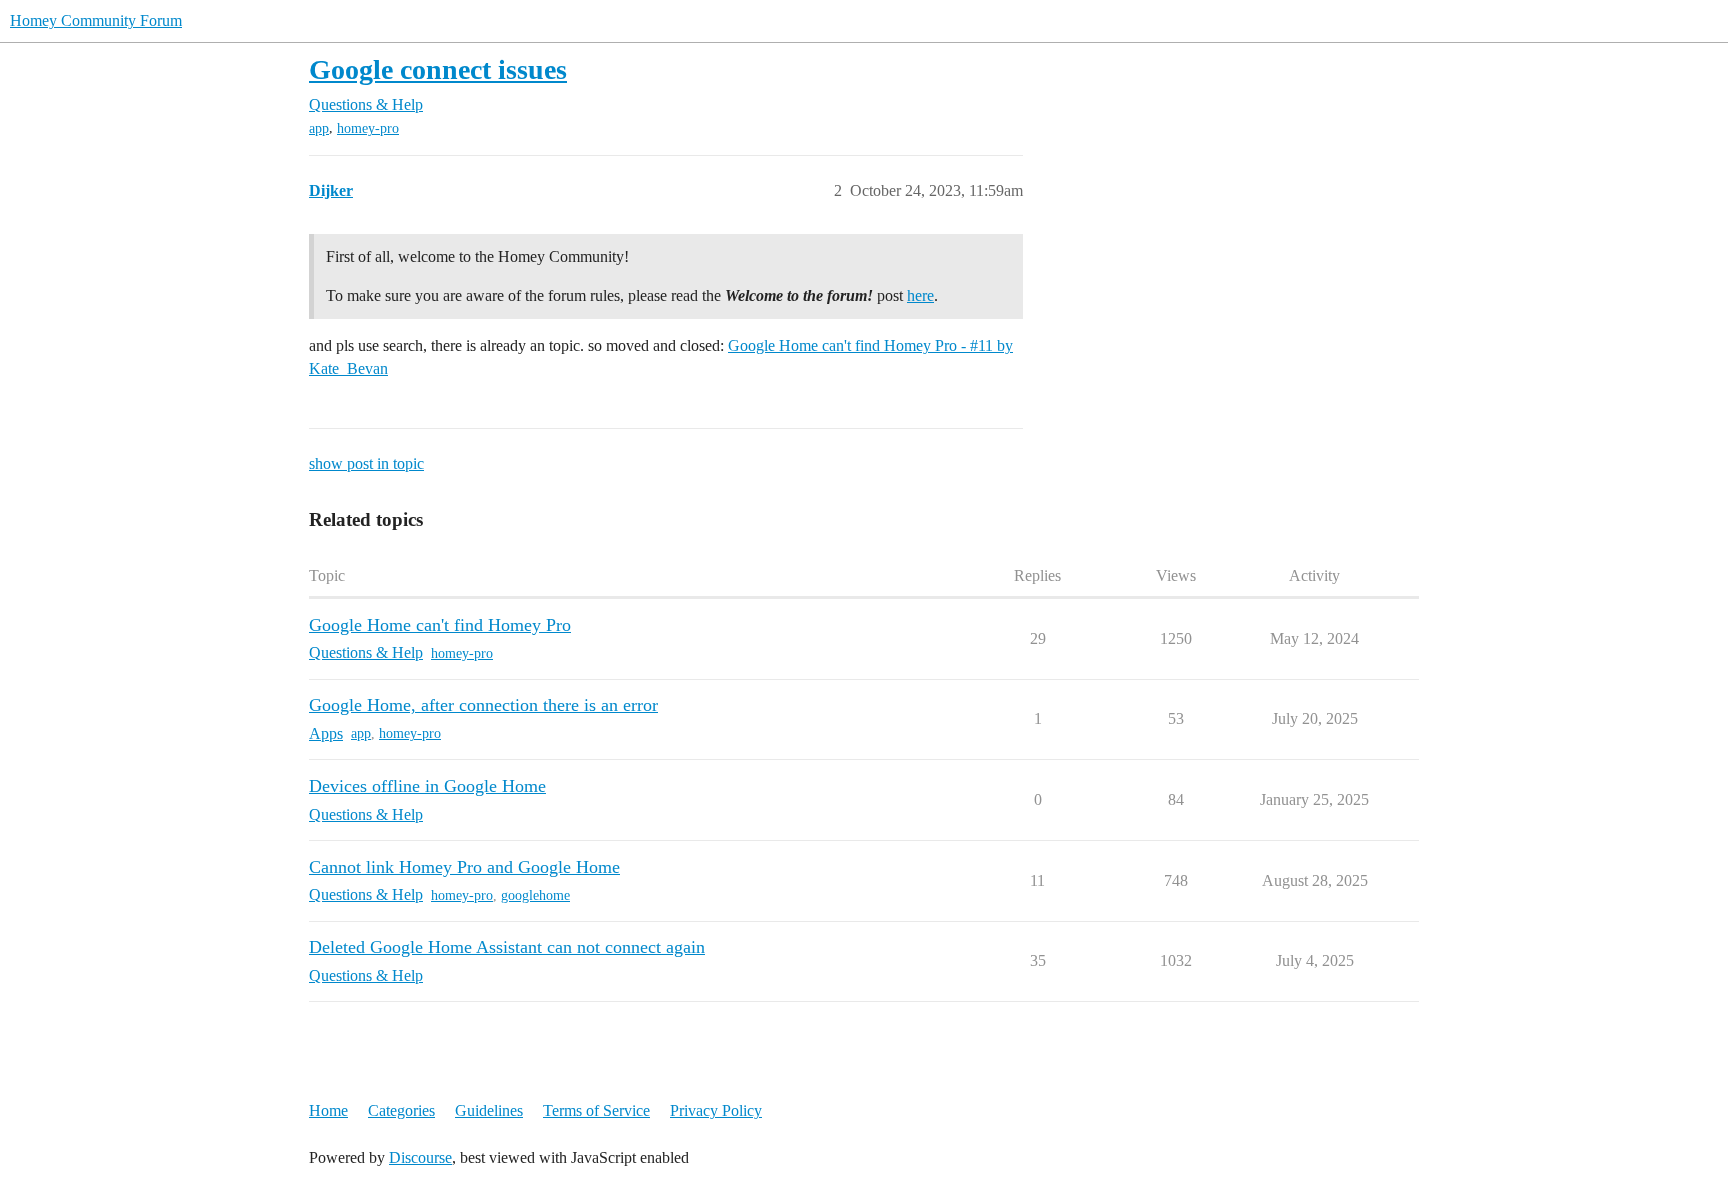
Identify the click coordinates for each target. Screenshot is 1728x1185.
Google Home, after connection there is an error (483, 705)
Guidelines (489, 1110)
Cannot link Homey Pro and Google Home (464, 867)
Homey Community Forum (96, 20)
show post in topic (366, 463)
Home (328, 1110)
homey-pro (368, 128)
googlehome (535, 895)
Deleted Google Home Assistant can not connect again (507, 947)
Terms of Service (596, 1110)
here (920, 295)
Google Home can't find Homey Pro (440, 625)
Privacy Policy (716, 1110)
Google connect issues (438, 69)
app (319, 128)
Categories (401, 1110)
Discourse (420, 1157)
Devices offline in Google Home (427, 786)
